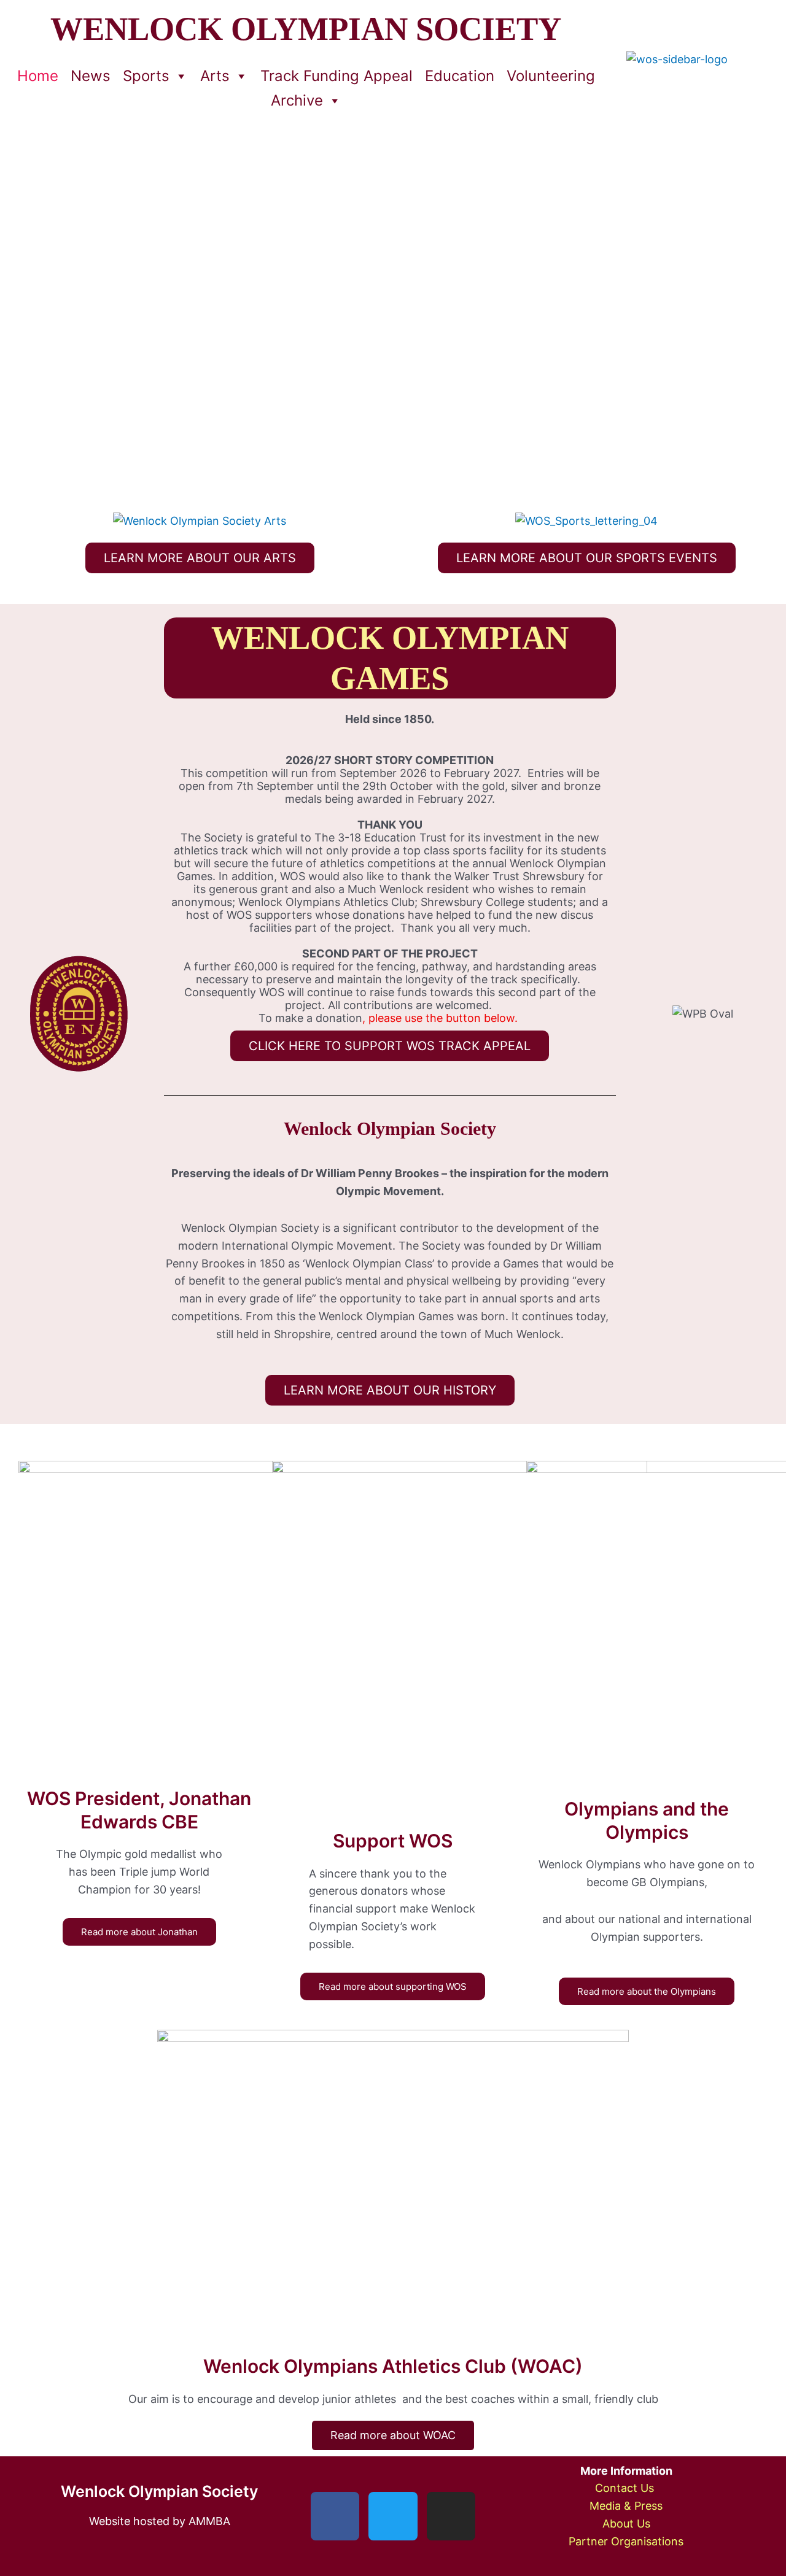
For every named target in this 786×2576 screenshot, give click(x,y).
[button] (31, 315)
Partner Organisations (626, 2541)
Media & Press (626, 2506)
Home (38, 76)
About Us (626, 2524)
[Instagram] (451, 2516)
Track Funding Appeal (337, 76)
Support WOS (393, 1841)
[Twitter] (393, 2516)
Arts (215, 76)
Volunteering (551, 76)
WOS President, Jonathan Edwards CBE (139, 1810)
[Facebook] (335, 2516)
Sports (146, 76)
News (91, 76)
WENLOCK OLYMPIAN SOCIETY (306, 29)
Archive (297, 100)
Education (460, 76)
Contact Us (626, 2488)
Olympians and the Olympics (647, 1820)
